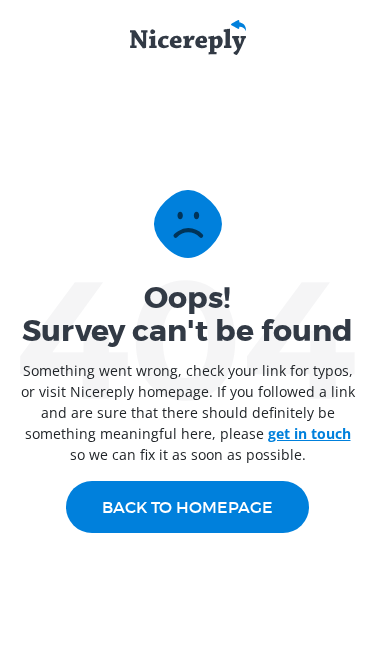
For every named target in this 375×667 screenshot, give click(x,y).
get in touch (309, 433)
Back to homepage (187, 507)
